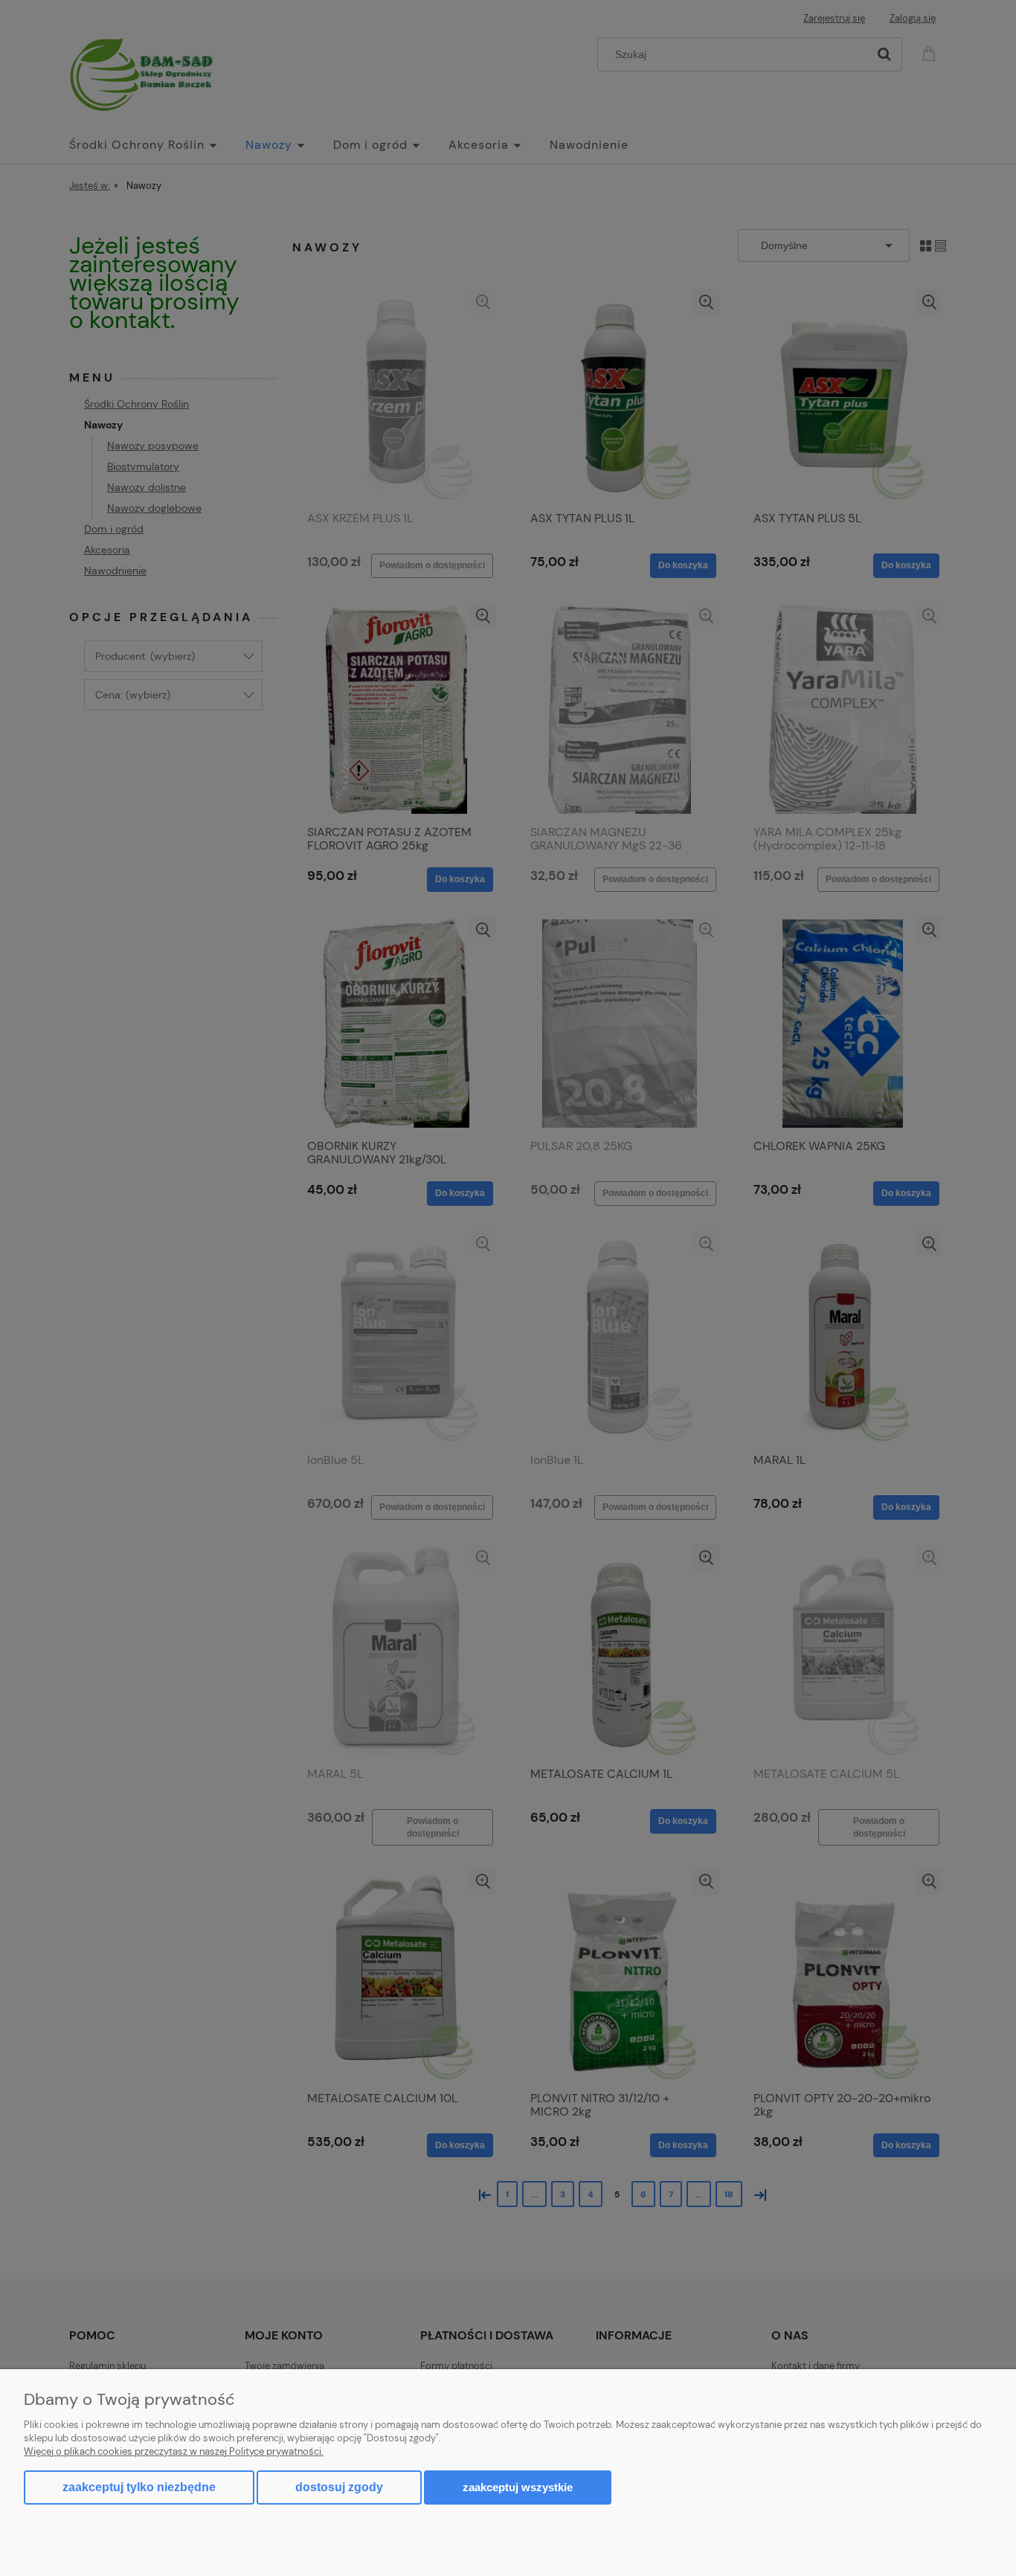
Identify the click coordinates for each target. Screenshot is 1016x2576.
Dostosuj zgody (339, 2487)
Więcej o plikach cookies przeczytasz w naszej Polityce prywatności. (174, 2451)
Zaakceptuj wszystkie (518, 2487)
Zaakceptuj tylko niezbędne (139, 2487)
